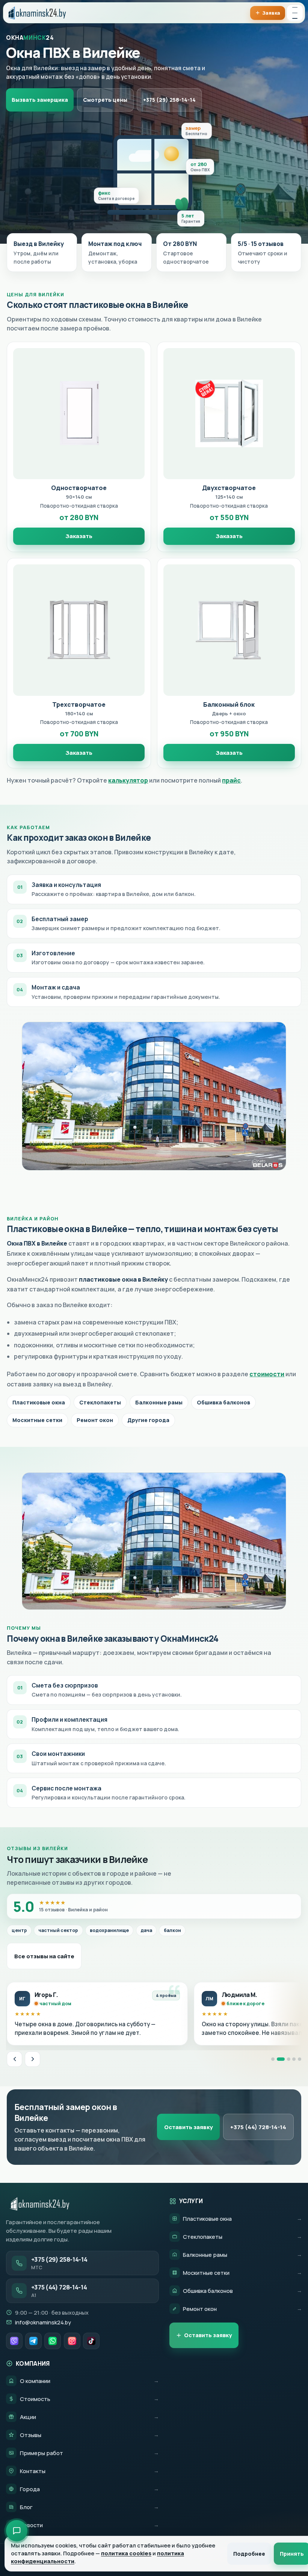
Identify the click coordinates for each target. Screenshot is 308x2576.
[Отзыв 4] (294, 2059)
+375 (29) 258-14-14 (169, 100)
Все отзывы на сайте (44, 1956)
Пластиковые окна (39, 1402)
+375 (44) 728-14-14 (258, 2127)
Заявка (271, 13)
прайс (231, 780)
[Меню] (295, 13)
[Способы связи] (17, 2531)
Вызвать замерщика (40, 100)
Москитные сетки (37, 1420)
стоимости (267, 1374)
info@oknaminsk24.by (43, 2322)
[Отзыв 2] (279, 2059)
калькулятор (128, 780)
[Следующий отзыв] (32, 2059)
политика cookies (126, 2553)
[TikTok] (91, 2341)
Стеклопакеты (100, 1402)
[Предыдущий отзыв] (14, 2059)
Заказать (79, 536)
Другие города (148, 1420)
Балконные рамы (159, 1402)
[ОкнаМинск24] (36, 13)
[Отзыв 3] (286, 2059)
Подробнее (249, 2554)
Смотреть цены (105, 100)
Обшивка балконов (223, 1402)
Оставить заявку (189, 2127)
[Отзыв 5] (300, 2059)
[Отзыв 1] (273, 2059)
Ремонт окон (95, 1420)
